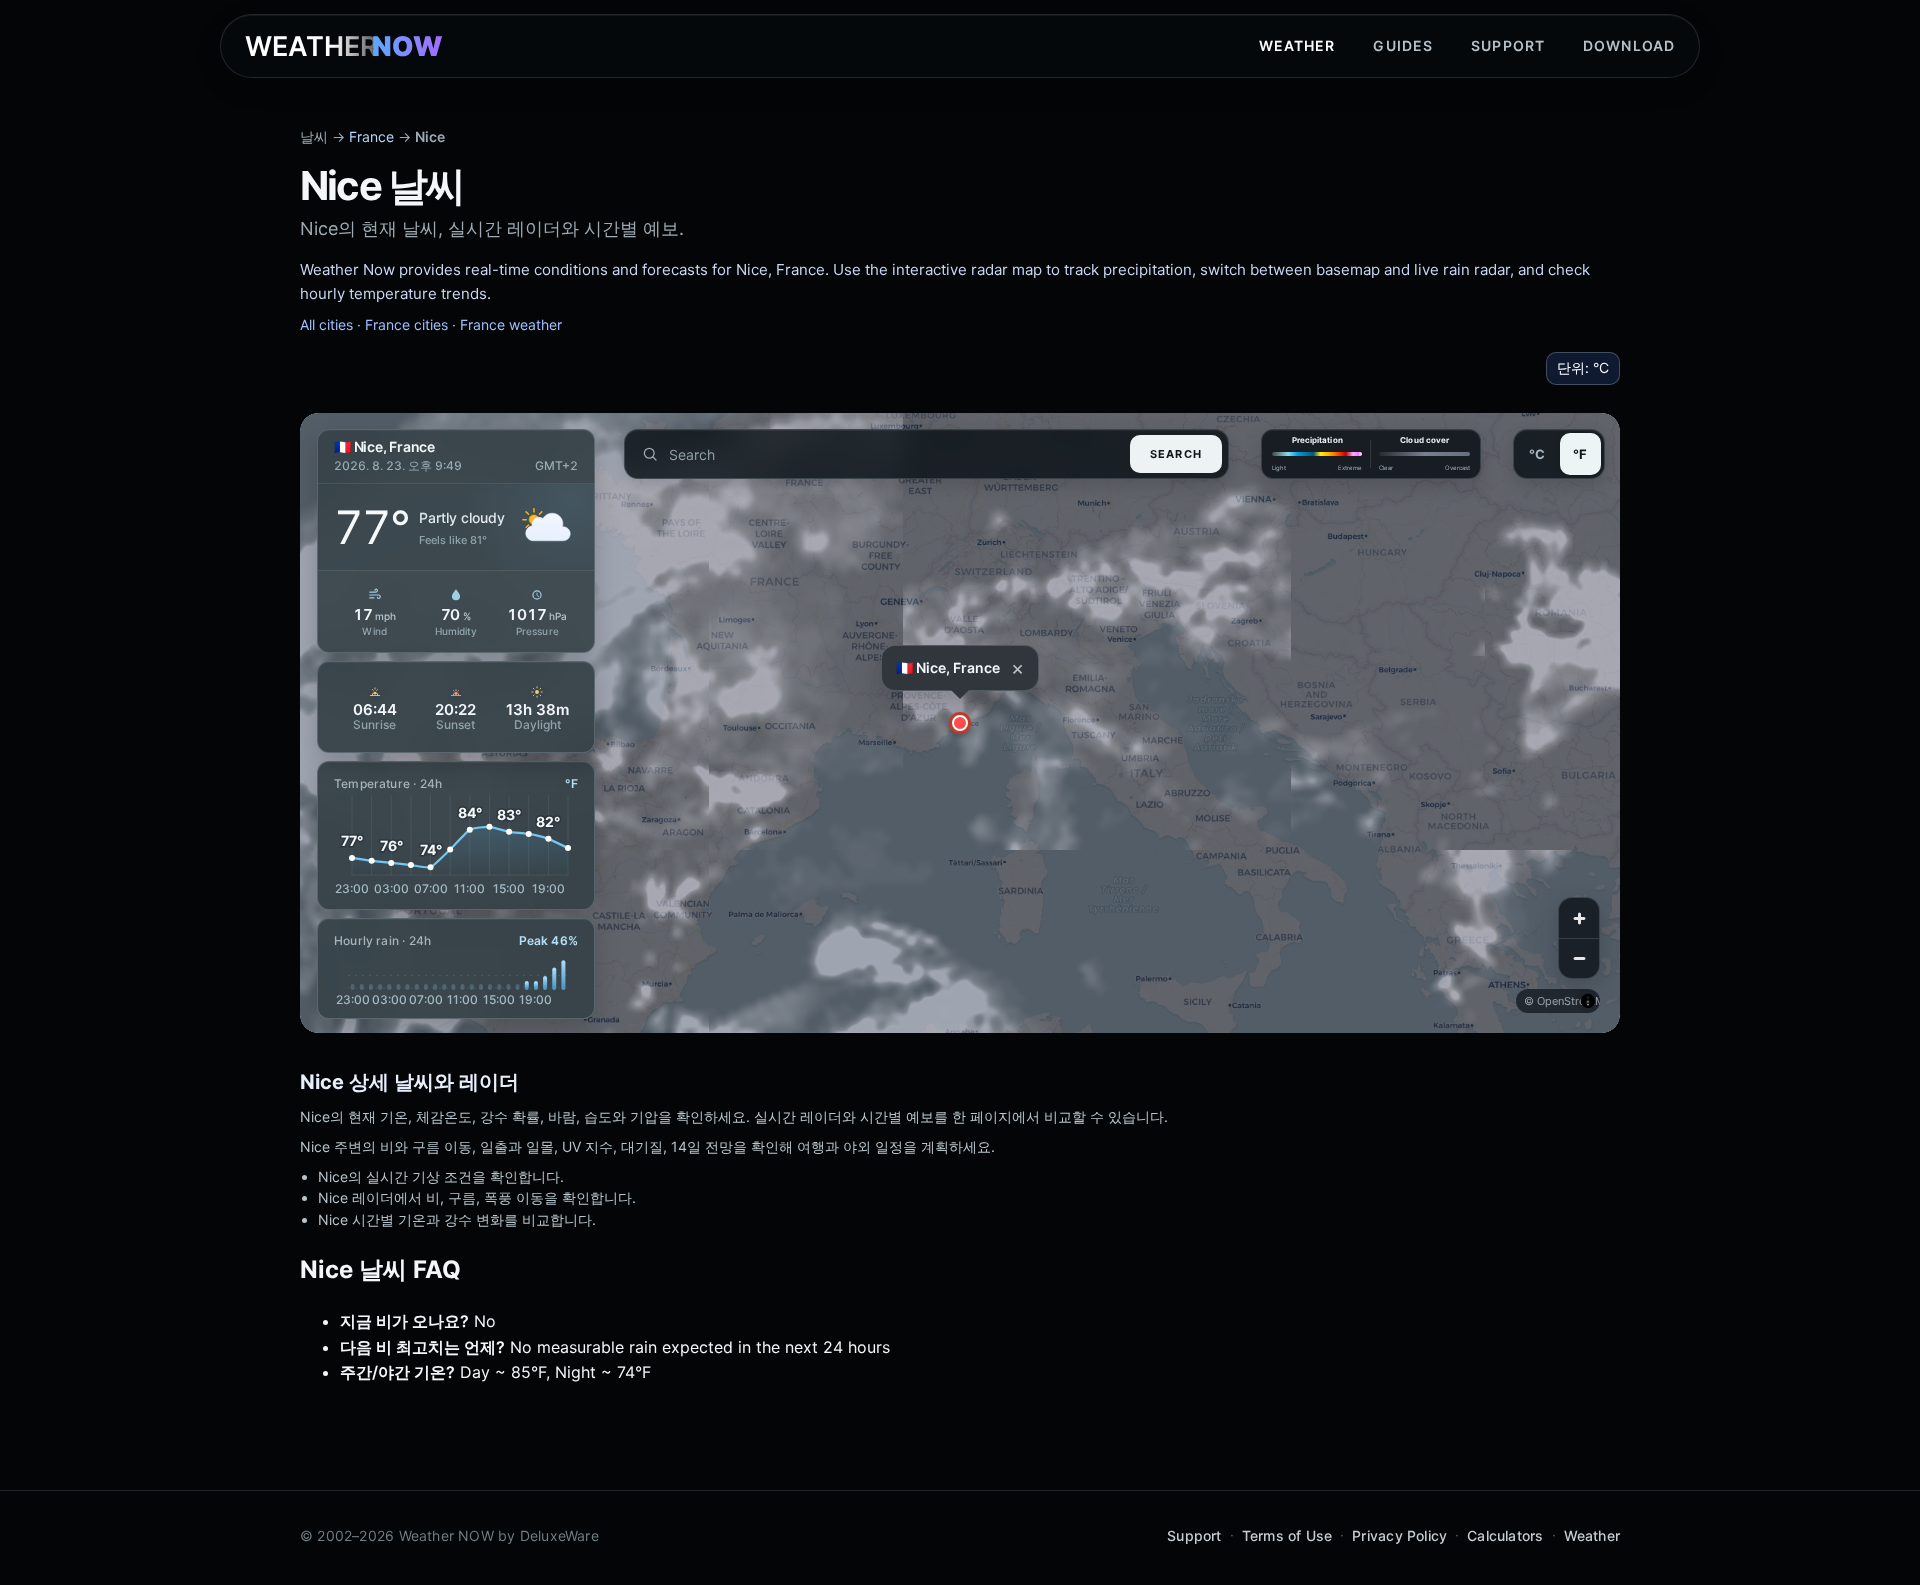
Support (1508, 45)
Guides (1403, 45)
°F (1580, 454)
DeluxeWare (559, 1535)
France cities (406, 324)
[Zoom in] (1579, 918)
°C (1537, 454)
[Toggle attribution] (1588, 1001)
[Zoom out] (1579, 958)
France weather (511, 324)
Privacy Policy (1399, 1535)
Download (1629, 45)
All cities (326, 324)
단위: (1583, 367)
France (371, 136)
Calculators (1505, 1535)
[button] (960, 723)
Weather (1297, 45)
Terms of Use (1287, 1535)
